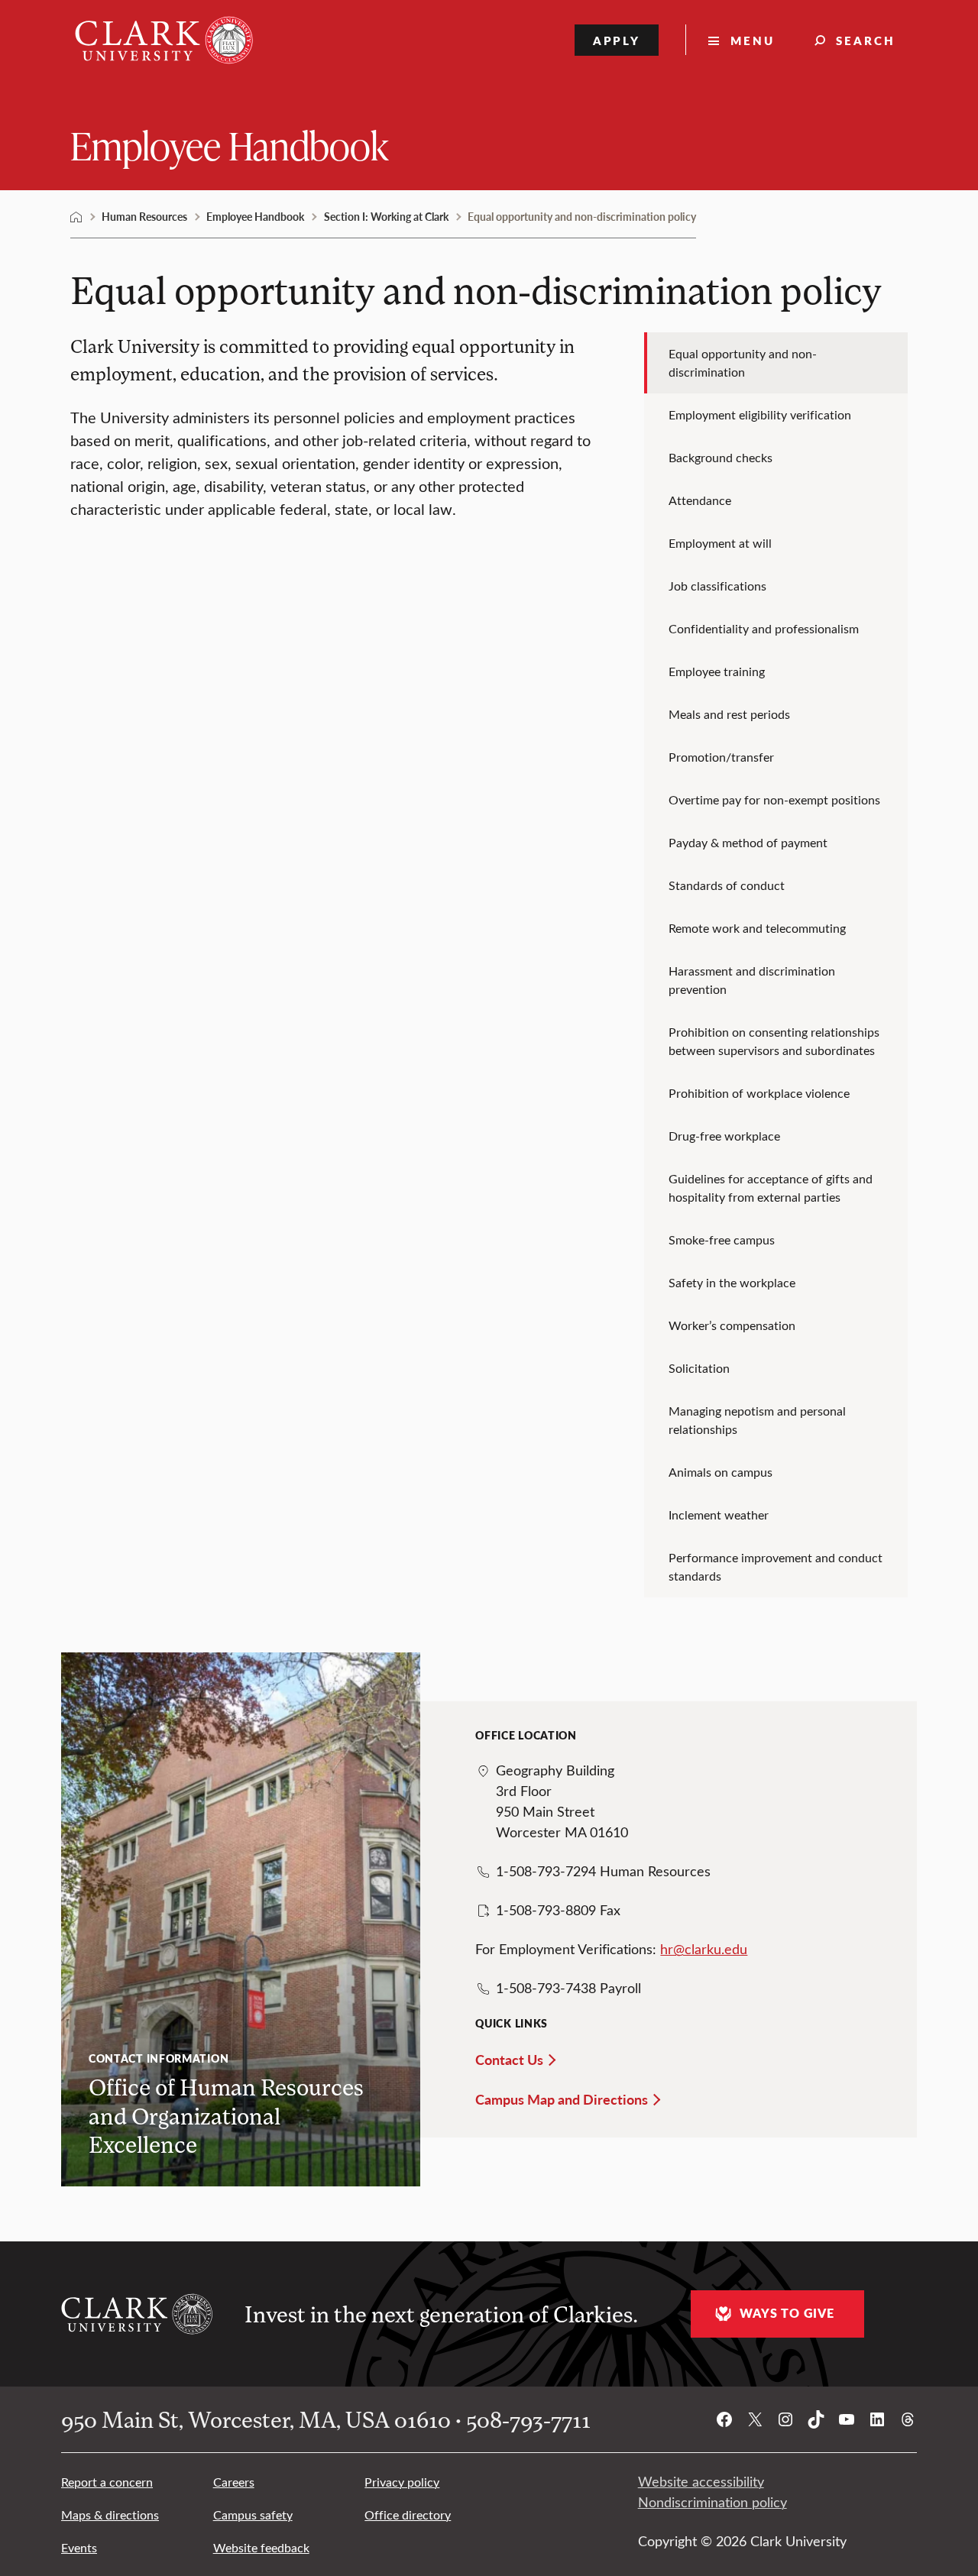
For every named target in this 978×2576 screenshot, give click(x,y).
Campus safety (253, 2515)
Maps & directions (110, 2515)
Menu (753, 40)
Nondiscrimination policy (712, 2502)
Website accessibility (701, 2481)
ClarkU (76, 217)
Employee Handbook (229, 145)
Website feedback (261, 2547)
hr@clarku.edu (704, 1949)
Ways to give (787, 2313)
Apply (617, 40)
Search (866, 40)
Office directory (408, 2515)
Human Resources (144, 216)
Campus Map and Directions (562, 2099)
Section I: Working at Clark (386, 216)
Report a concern (107, 2482)
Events (79, 2547)
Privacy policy (402, 2482)
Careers (234, 2482)
